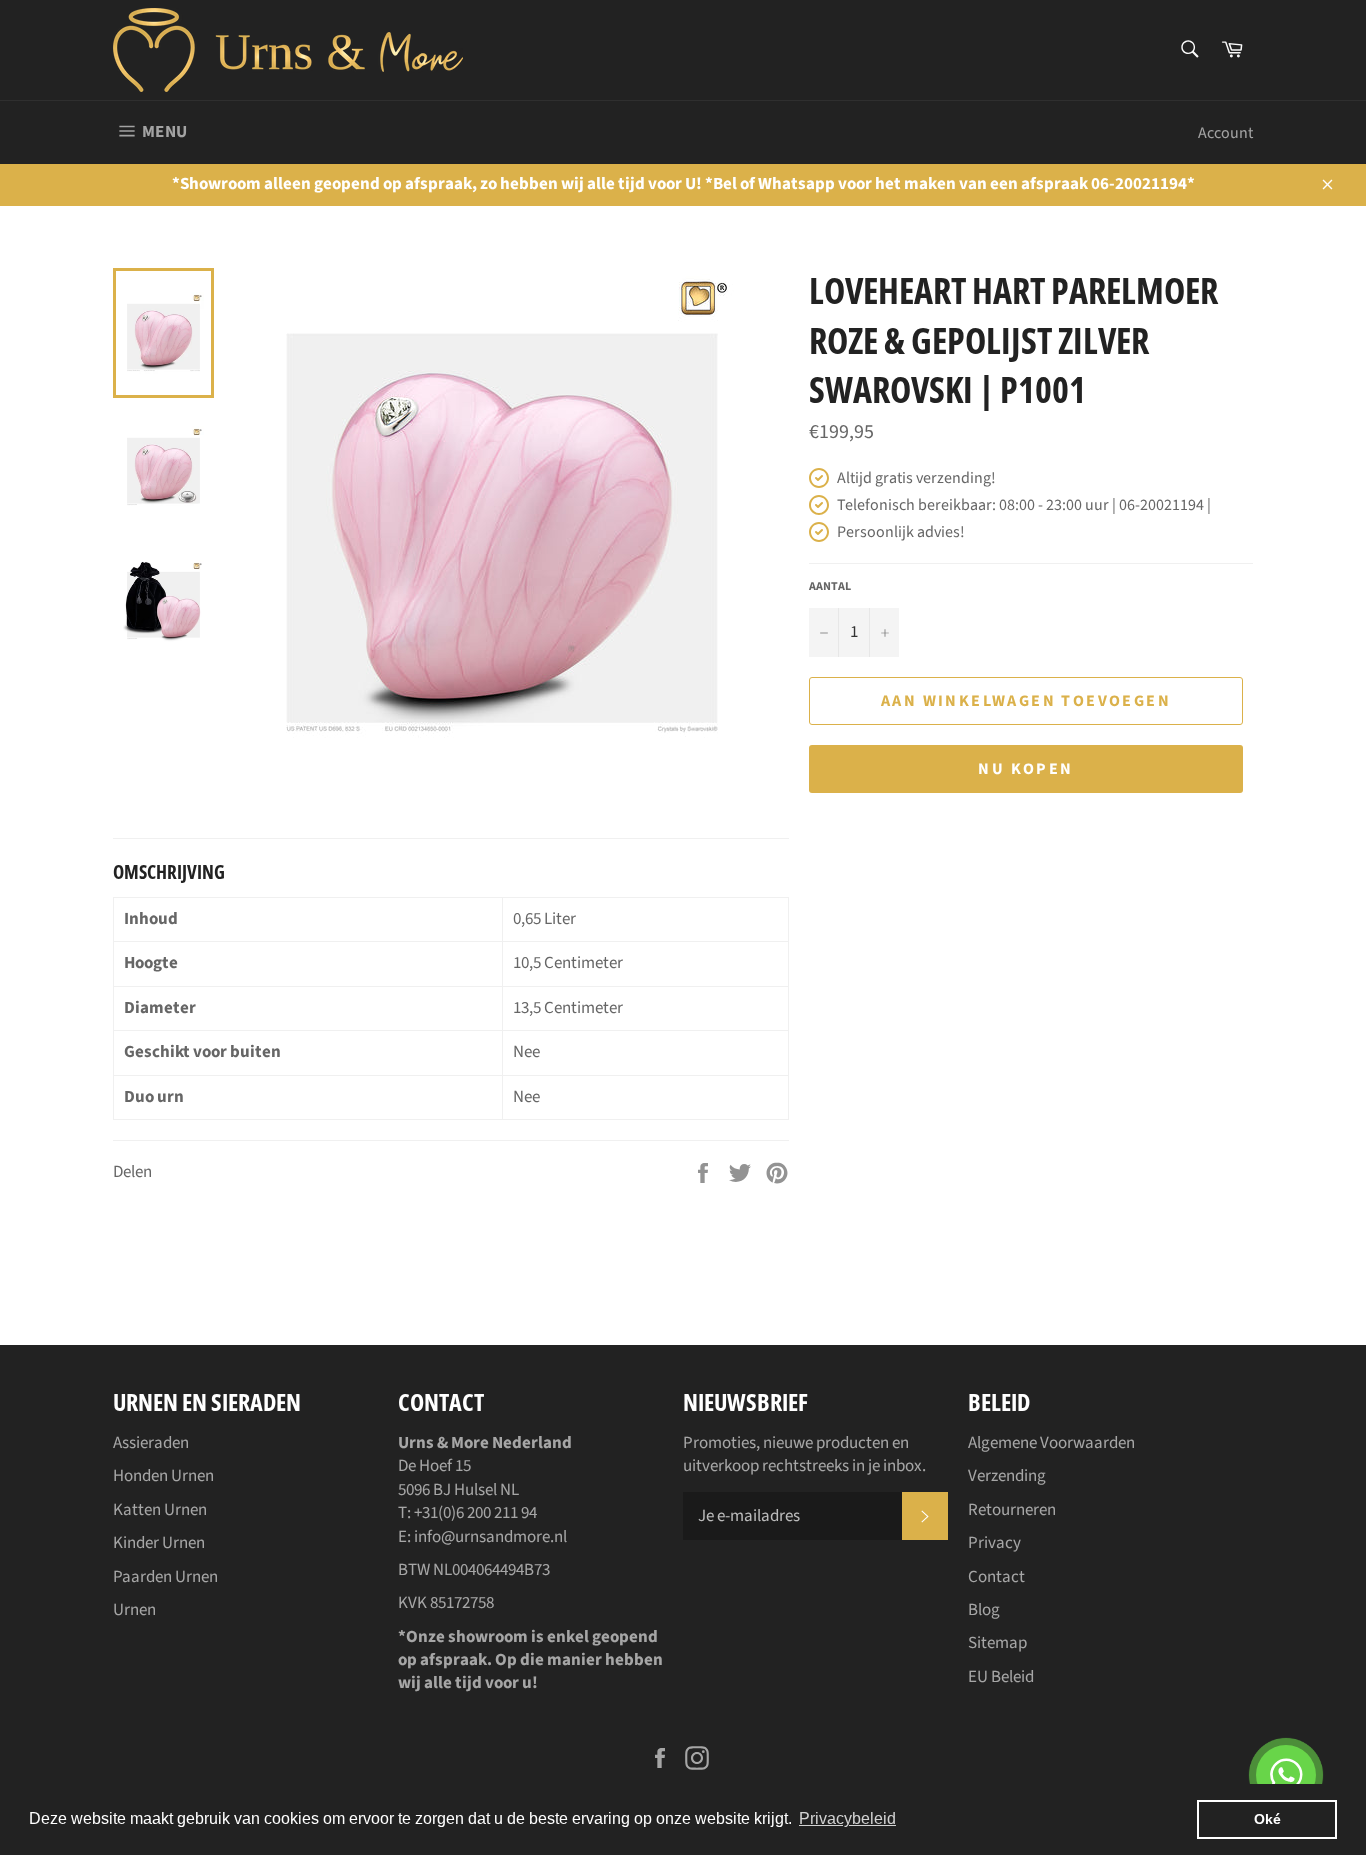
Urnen (134, 1610)
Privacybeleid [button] (847, 1818)
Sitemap (997, 1643)
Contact (996, 1577)
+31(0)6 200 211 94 (475, 1513)
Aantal (830, 587)
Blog (984, 1610)
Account (1225, 133)
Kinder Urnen (159, 1543)
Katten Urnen (160, 1510)
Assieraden (151, 1443)
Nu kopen (1025, 769)
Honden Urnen (163, 1476)
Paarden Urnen (165, 1577)
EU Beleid (1001, 1677)
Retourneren (1012, 1510)
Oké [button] (1267, 1819)
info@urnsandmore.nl (490, 1537)
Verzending (1007, 1476)
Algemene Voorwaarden (1051, 1443)
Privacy (994, 1543)
